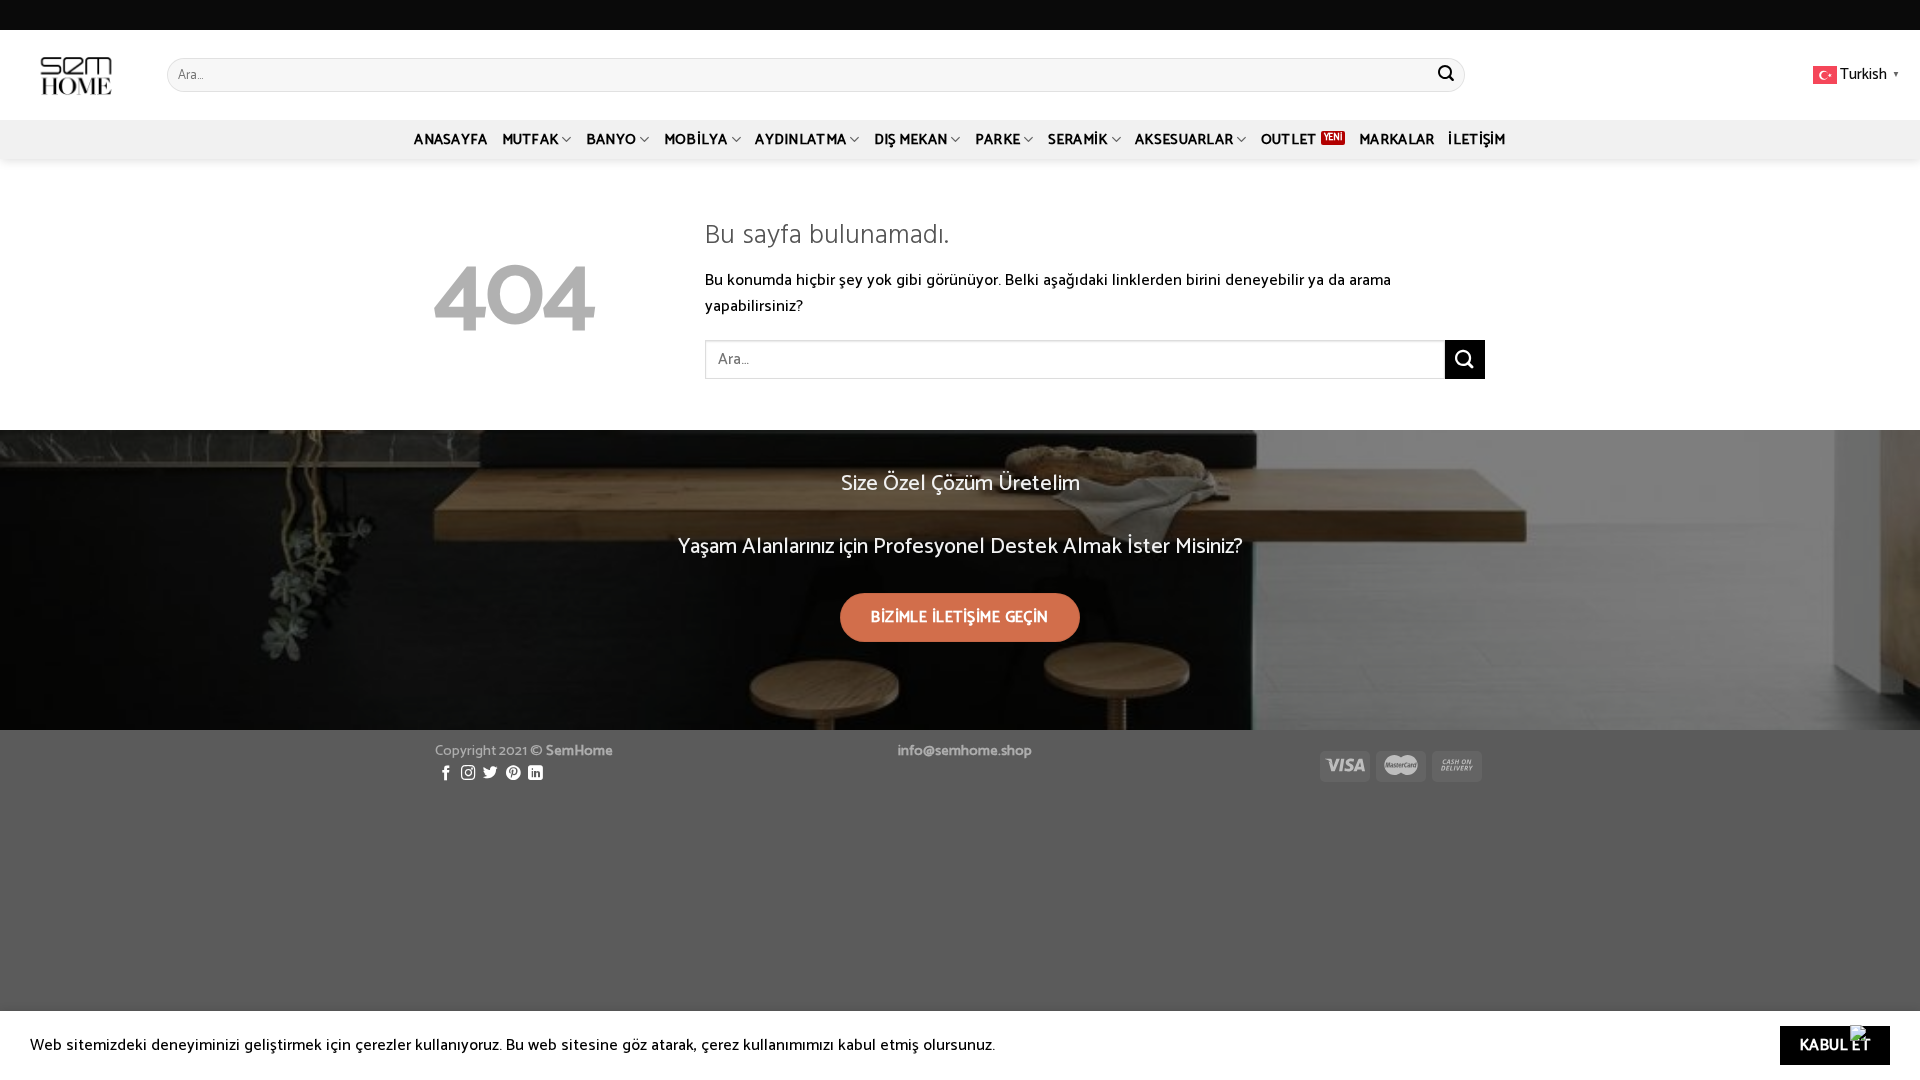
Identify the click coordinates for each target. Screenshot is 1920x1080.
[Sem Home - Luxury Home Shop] (76, 75)
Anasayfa (450, 140)
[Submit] (1446, 75)
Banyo (611, 140)
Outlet (1289, 140)
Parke (997, 140)
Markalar (1396, 140)
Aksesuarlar (1184, 140)
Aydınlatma (800, 140)
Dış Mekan (911, 140)
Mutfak (530, 140)
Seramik (1078, 140)
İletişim (1476, 140)
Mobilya (696, 140)
